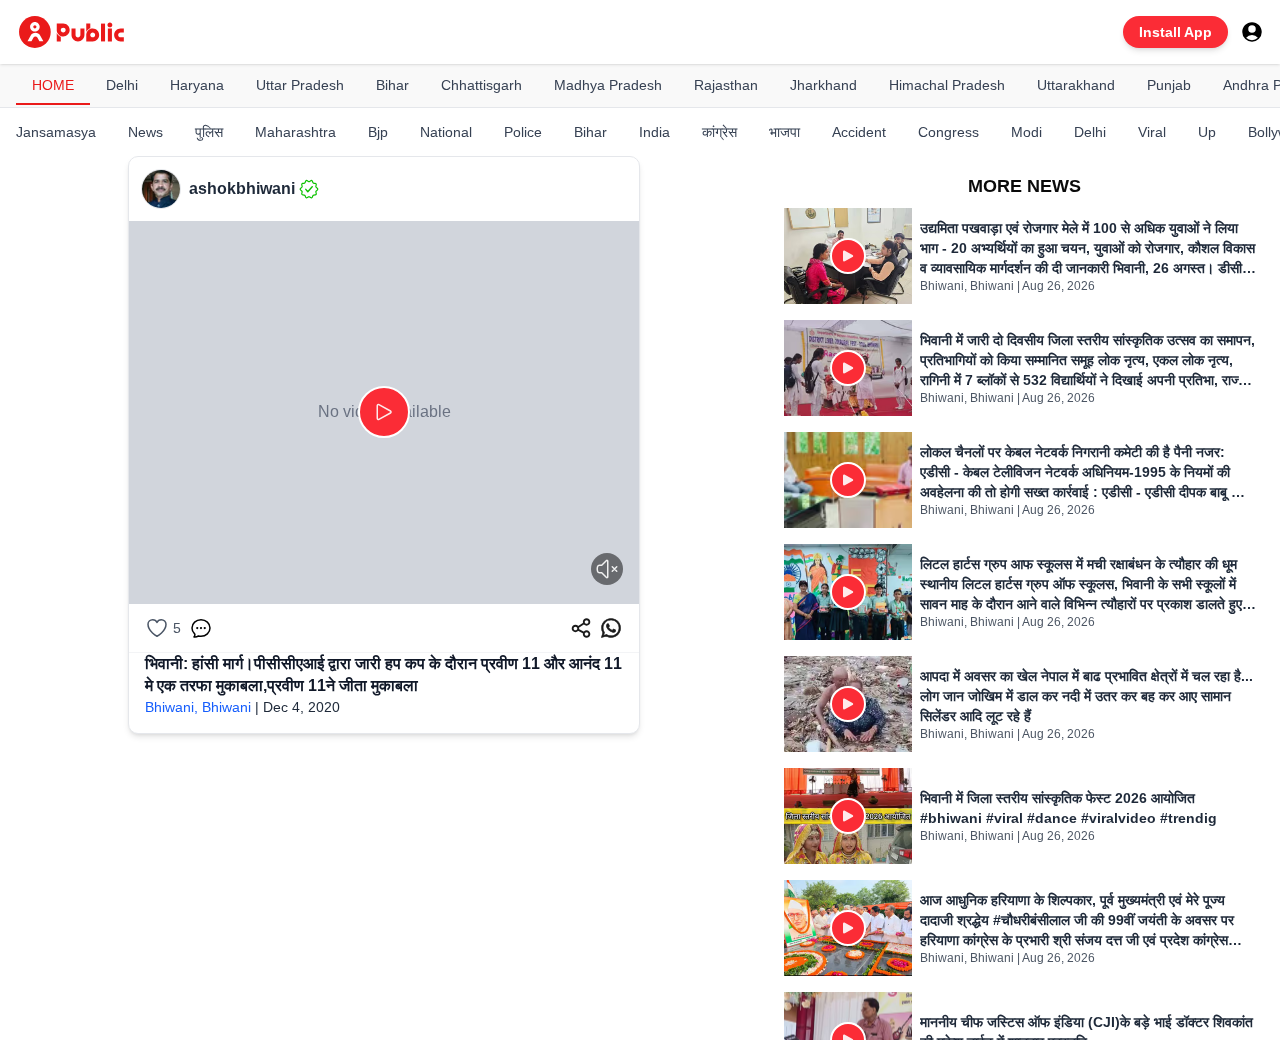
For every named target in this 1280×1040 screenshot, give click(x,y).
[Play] (384, 412)
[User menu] (1252, 32)
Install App (1175, 32)
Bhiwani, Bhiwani (198, 707)
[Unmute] (607, 569)
